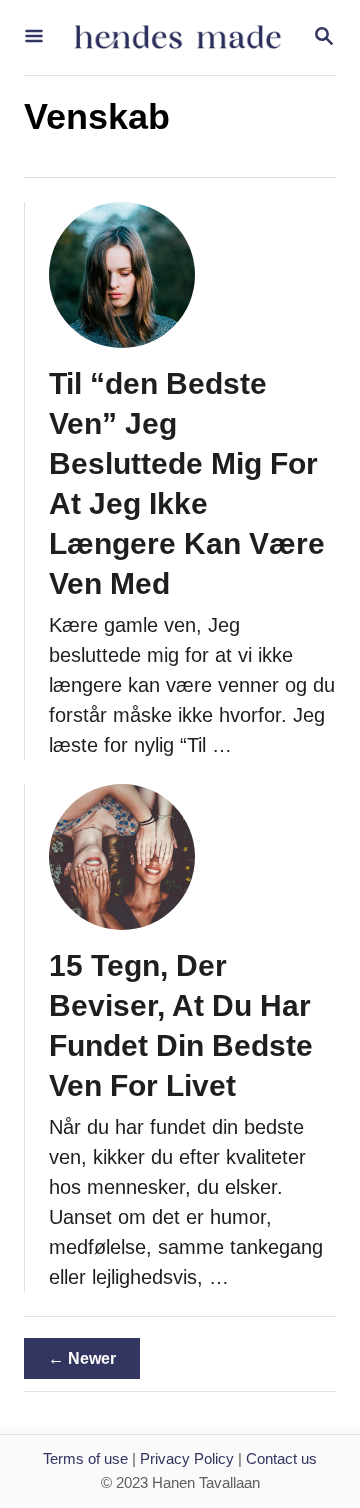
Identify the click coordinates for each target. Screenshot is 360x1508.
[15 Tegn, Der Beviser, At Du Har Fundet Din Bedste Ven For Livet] (122, 857)
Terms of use (85, 1458)
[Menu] (34, 37)
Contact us (281, 1458)
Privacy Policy (187, 1458)
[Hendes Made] (178, 37)
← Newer (82, 1358)
